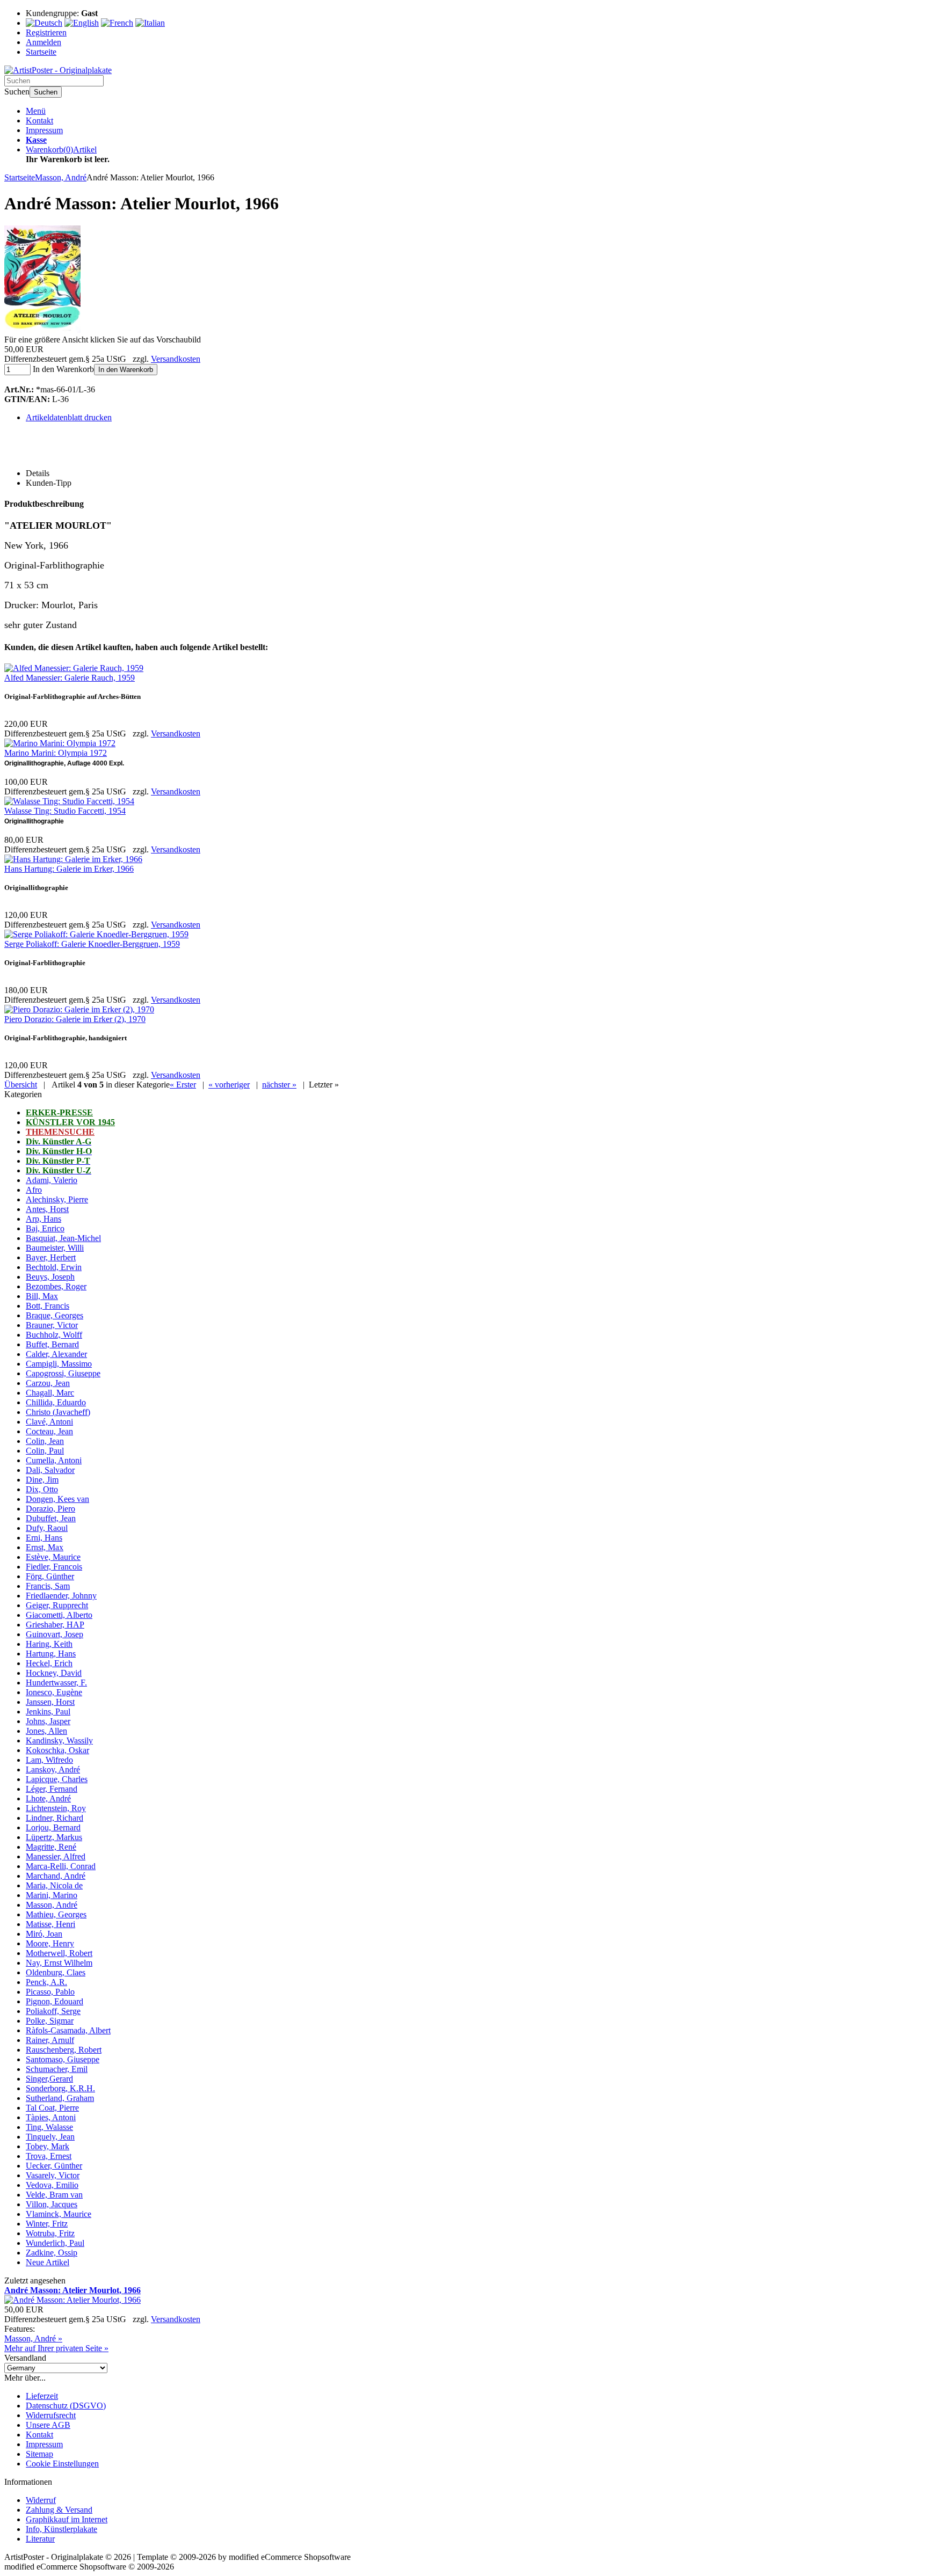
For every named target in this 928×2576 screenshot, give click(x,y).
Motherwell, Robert (59, 1953)
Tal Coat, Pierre (52, 2108)
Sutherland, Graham (60, 2098)
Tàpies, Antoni (51, 2117)
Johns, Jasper (48, 1721)
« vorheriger (229, 1085)
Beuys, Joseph (50, 1277)
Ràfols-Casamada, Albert (68, 2030)
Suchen (46, 92)
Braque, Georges (55, 1315)
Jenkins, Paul (48, 1712)
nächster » (279, 1085)
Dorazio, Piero (50, 1509)
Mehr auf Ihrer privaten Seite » (56, 2348)
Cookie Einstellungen (62, 2464)
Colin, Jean (45, 1441)
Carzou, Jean (48, 1383)
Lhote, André (48, 1798)
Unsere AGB (48, 2425)
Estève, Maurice (53, 1557)
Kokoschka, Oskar (57, 1750)
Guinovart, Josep (55, 1634)
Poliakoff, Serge (53, 2011)
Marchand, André (56, 1876)
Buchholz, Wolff (54, 1335)
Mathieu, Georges (56, 1914)
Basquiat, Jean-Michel (63, 1238)
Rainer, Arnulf (50, 2040)
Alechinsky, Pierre (57, 1199)
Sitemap (39, 2454)
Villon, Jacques (52, 2204)
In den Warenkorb (126, 370)
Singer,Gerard (49, 2079)
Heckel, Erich (49, 1663)
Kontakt (39, 121)
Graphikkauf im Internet (67, 2519)
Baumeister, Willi (55, 1248)
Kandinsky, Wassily (59, 1741)
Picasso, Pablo (50, 1992)
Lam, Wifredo (49, 1760)
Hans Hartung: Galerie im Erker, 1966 (69, 869)
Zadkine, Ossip (52, 2253)
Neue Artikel (48, 2262)
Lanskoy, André (53, 1769)
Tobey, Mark (48, 2146)
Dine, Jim (42, 1480)
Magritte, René (51, 1847)
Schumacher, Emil (57, 2069)
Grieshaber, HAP (55, 1625)
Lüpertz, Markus (54, 1837)
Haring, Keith (49, 1644)
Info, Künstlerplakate (61, 2529)
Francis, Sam (48, 1586)
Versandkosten (176, 359)
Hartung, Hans (51, 1654)
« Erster (183, 1085)
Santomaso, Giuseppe (63, 2059)
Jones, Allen (46, 1731)
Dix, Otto (42, 1489)
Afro (34, 1190)
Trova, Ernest (49, 2156)
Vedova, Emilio (52, 2185)
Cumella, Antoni (54, 1460)
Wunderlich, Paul (55, 2243)
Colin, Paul (45, 1451)
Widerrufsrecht (51, 2415)
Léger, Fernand (52, 1789)
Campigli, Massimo (59, 1364)
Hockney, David (54, 1673)
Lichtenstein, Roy (56, 1808)
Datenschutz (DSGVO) (66, 2406)
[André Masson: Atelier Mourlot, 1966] (42, 330)
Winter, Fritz (47, 2224)
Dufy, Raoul (47, 1528)
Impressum (44, 130)
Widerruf (41, 2500)
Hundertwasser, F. (56, 1683)
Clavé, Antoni (49, 1422)
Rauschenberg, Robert (64, 2050)
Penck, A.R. (46, 1982)
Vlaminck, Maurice (59, 2214)
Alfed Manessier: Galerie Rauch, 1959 (70, 678)
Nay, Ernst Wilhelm (59, 1963)
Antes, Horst (47, 1209)
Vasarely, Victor (53, 2175)
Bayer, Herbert (51, 1257)
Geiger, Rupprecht (57, 1605)
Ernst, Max (45, 1547)
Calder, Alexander (56, 1354)
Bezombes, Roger (56, 1286)
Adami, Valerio (52, 1180)
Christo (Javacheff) (58, 1412)
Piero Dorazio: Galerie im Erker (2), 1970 (75, 1019)
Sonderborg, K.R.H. (60, 2088)
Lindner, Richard (55, 1818)
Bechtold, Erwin (54, 1267)
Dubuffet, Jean (51, 1518)
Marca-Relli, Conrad (61, 1866)
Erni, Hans (44, 1538)
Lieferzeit (42, 2396)
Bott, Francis (48, 1306)
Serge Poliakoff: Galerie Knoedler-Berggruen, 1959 (92, 944)
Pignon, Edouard (55, 2001)
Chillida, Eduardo (56, 1402)
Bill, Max (42, 1296)
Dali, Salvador (50, 1470)
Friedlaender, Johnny (61, 1596)
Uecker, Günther (54, 2166)
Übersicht (21, 1085)
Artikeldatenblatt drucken (69, 417)
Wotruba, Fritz (50, 2233)
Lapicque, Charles (57, 1779)
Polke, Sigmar (50, 2021)
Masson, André (52, 1905)
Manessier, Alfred (56, 1856)
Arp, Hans (44, 1219)
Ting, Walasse (49, 2127)
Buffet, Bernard (52, 1344)
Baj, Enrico (45, 1228)
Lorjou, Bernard (53, 1827)
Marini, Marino (52, 1895)
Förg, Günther (50, 1576)
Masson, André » (33, 2338)
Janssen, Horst (50, 1702)
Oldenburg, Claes (56, 1972)
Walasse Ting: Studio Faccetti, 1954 (65, 811)
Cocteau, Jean (49, 1431)
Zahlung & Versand (59, 2510)
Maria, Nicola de (54, 1885)
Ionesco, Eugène (54, 1692)
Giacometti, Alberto (59, 1615)
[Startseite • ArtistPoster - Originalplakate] (58, 70)
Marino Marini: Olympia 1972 (56, 753)
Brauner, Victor (52, 1325)
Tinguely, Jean (50, 2137)
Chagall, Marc (50, 1393)
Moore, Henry (50, 1943)
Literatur (40, 2539)
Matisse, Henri (50, 1924)
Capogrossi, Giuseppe (63, 1373)
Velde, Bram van (54, 2195)
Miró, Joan (44, 1934)
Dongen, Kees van (57, 1499)
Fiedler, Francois (54, 1567)
